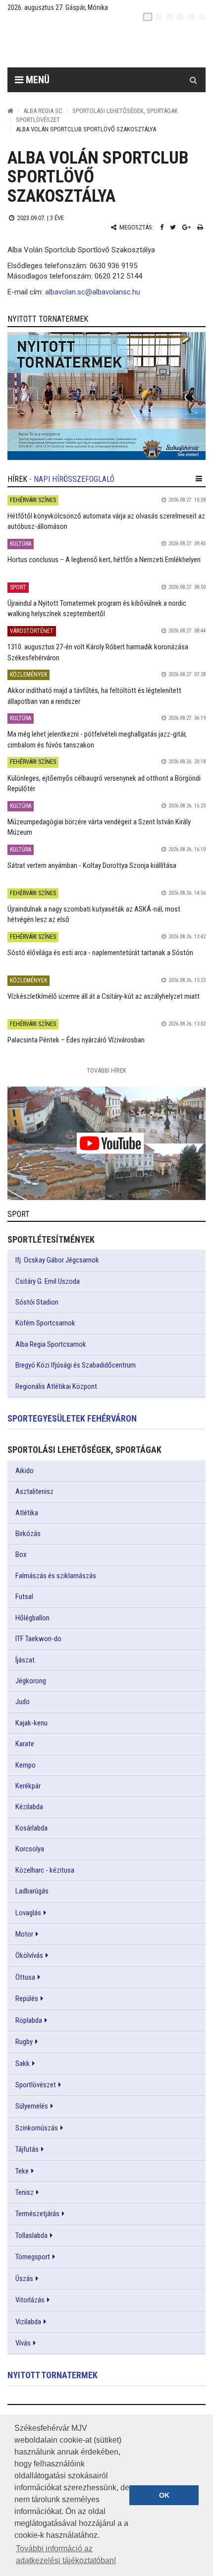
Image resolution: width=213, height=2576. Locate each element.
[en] (159, 17)
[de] (180, 17)
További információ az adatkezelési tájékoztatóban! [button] (66, 2554)
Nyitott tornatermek (53, 2375)
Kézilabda (29, 1807)
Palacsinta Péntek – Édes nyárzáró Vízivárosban (76, 1040)
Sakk (23, 2063)
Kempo (26, 1765)
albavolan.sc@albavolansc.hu (93, 292)
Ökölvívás (29, 1955)
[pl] (169, 17)
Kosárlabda (31, 1828)
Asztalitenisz (34, 1491)
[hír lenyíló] (199, 479)
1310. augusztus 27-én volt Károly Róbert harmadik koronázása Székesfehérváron (98, 652)
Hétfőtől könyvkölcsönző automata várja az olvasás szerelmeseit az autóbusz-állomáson (106, 521)
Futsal (24, 1597)
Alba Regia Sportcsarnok (51, 1344)
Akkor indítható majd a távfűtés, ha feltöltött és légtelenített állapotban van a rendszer (94, 696)
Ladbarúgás (32, 1891)
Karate (25, 1744)
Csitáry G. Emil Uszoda (48, 1281)
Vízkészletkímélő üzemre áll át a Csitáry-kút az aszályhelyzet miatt (104, 996)
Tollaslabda (31, 2235)
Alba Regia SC (43, 111)
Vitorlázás (30, 2300)
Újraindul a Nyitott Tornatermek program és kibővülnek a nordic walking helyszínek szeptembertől (97, 608)
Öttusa (25, 1977)
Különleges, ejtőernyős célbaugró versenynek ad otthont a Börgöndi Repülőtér (104, 783)
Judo (23, 1702)
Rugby (24, 2042)
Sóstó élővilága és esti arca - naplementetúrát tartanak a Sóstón (100, 953)
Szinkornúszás (37, 2128)
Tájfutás (27, 2149)
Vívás (23, 2343)
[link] (106, 396)
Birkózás (28, 1534)
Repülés (27, 1999)
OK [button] (164, 2495)
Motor (24, 1934)
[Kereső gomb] (193, 80)
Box (21, 1554)
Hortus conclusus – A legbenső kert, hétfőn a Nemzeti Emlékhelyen (104, 560)
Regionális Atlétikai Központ (56, 1386)
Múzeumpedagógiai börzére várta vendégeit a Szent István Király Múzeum (99, 827)
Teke (22, 2171)
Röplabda (29, 2020)
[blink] (202, 17)
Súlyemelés (32, 2106)
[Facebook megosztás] (162, 227)
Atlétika (27, 1513)
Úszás (24, 2279)
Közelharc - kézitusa (45, 1870)
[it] (191, 17)
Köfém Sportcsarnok (45, 1323)
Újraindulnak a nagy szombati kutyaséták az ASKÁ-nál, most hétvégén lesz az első (94, 914)
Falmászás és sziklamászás (56, 1576)
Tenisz (25, 2192)
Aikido (25, 1471)
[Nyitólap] (10, 111)
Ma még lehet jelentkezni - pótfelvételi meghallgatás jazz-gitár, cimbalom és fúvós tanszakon (97, 739)
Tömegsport (33, 2257)
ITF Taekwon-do (38, 1639)
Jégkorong (31, 1681)
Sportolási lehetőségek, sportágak (125, 111)
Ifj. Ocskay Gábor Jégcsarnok (57, 1260)
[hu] (148, 17)
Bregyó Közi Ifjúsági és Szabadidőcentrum (76, 1365)
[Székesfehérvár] (99, 45)
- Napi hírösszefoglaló (72, 479)
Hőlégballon (32, 1618)
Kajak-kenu (31, 1723)
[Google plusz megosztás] (186, 227)
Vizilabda (28, 2322)
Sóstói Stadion (37, 1302)
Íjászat (25, 1660)
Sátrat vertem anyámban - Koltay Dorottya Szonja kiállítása (92, 865)
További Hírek (106, 1070)
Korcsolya (30, 1849)
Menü (36, 80)
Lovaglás (28, 1913)
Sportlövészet (38, 120)
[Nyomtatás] (200, 227)
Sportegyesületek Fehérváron (72, 1418)
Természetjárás (37, 2214)
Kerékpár (28, 1786)
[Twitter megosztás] (173, 227)
